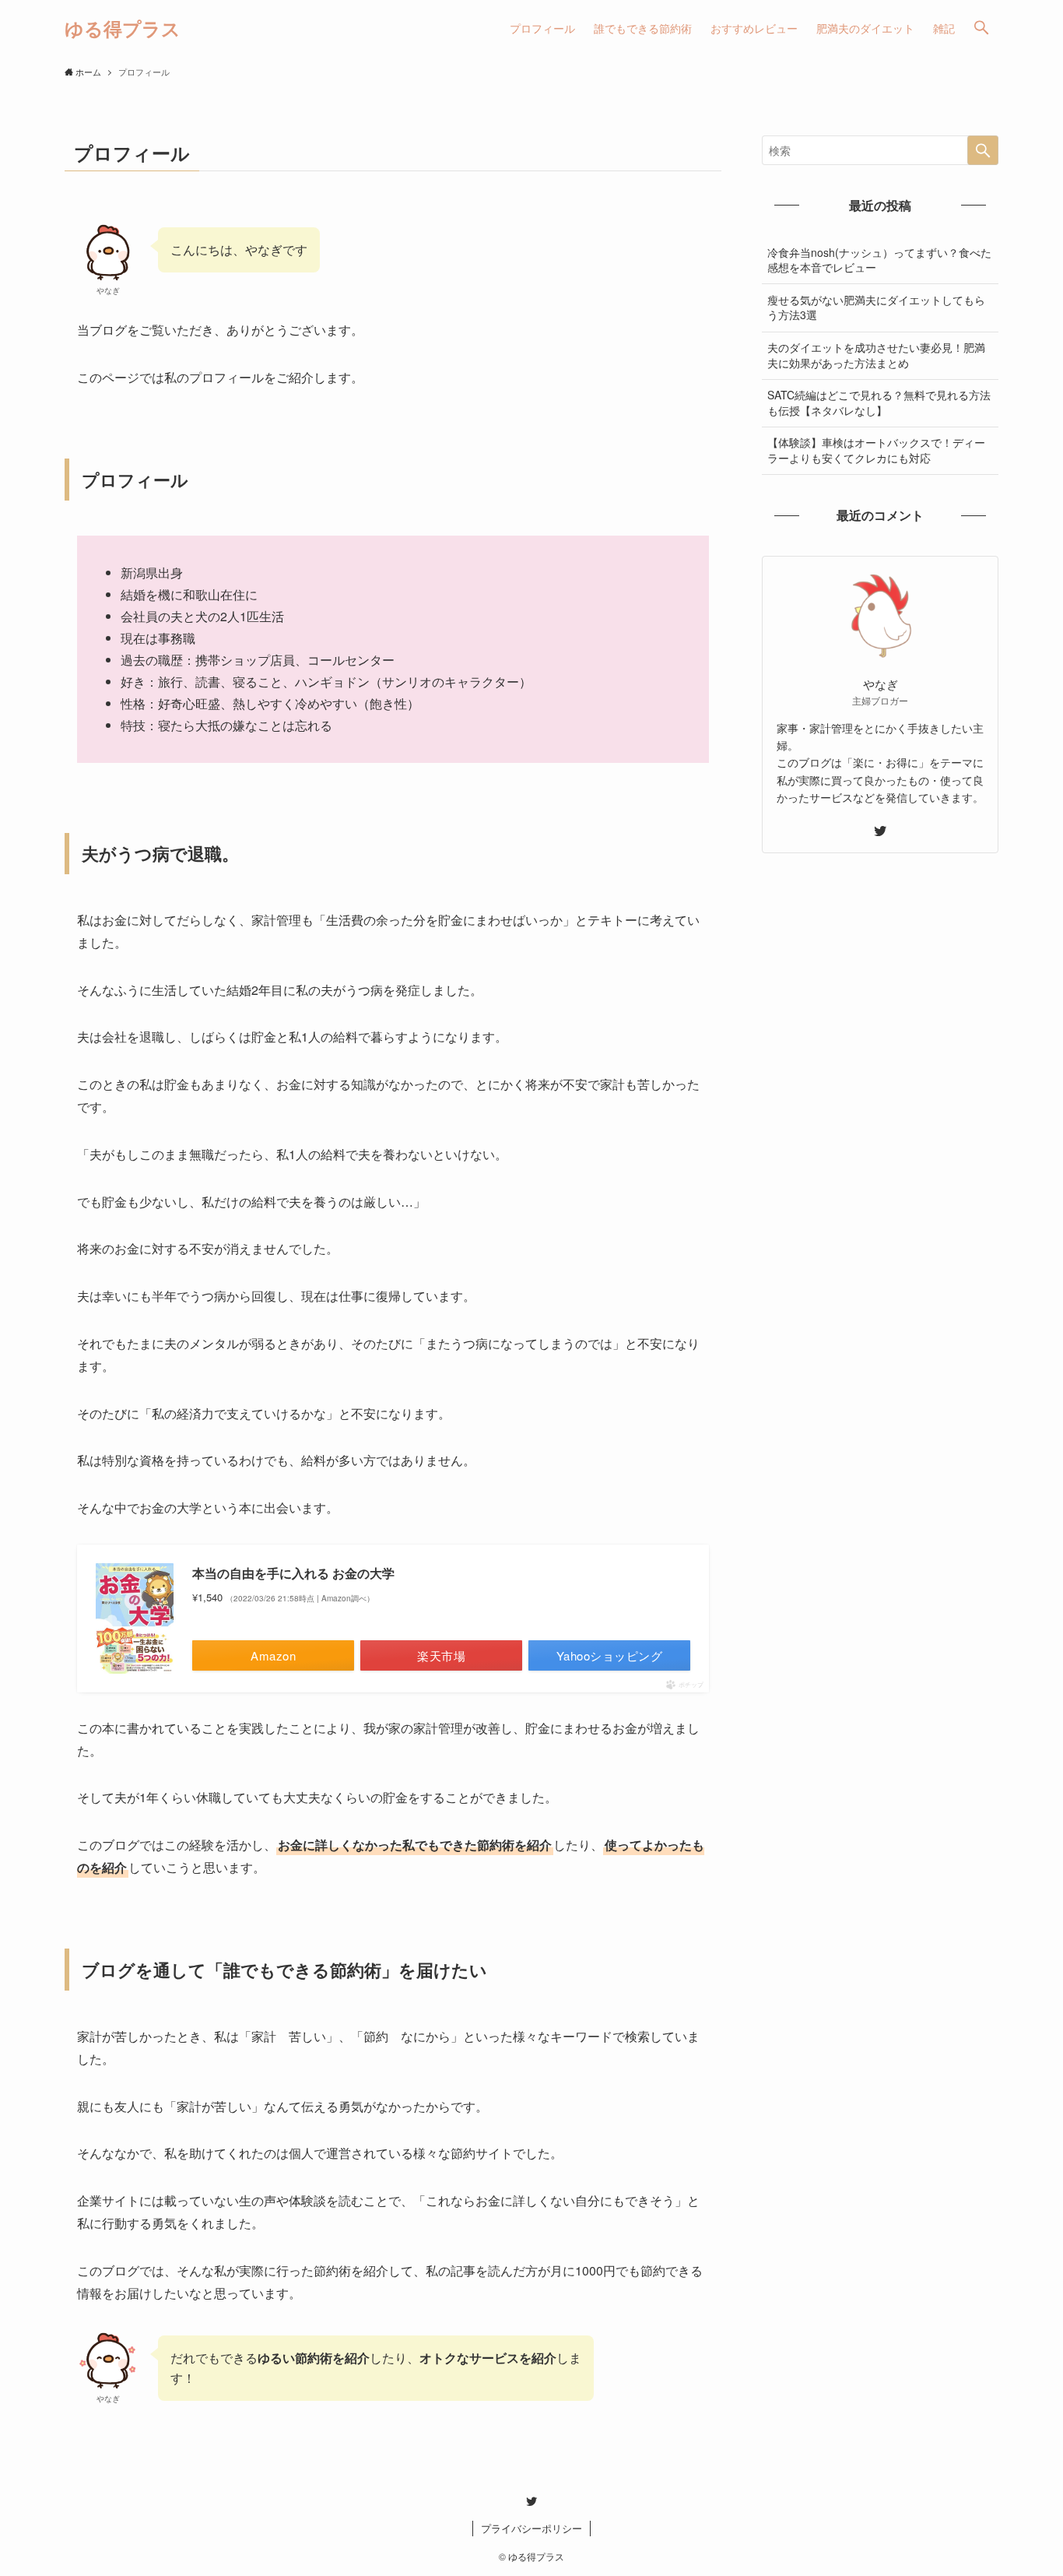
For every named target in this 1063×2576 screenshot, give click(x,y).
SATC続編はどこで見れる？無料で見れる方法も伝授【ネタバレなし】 (879, 402)
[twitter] (880, 831)
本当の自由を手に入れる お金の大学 (293, 1573)
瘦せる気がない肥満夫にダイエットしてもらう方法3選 (876, 308)
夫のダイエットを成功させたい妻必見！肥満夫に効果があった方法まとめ (876, 355)
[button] (981, 28)
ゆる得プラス (123, 28)
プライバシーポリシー (531, 2528)
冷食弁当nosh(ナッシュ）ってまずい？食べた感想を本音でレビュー (879, 260)
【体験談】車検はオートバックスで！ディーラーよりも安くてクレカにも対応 (876, 450)
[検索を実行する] (983, 150)
